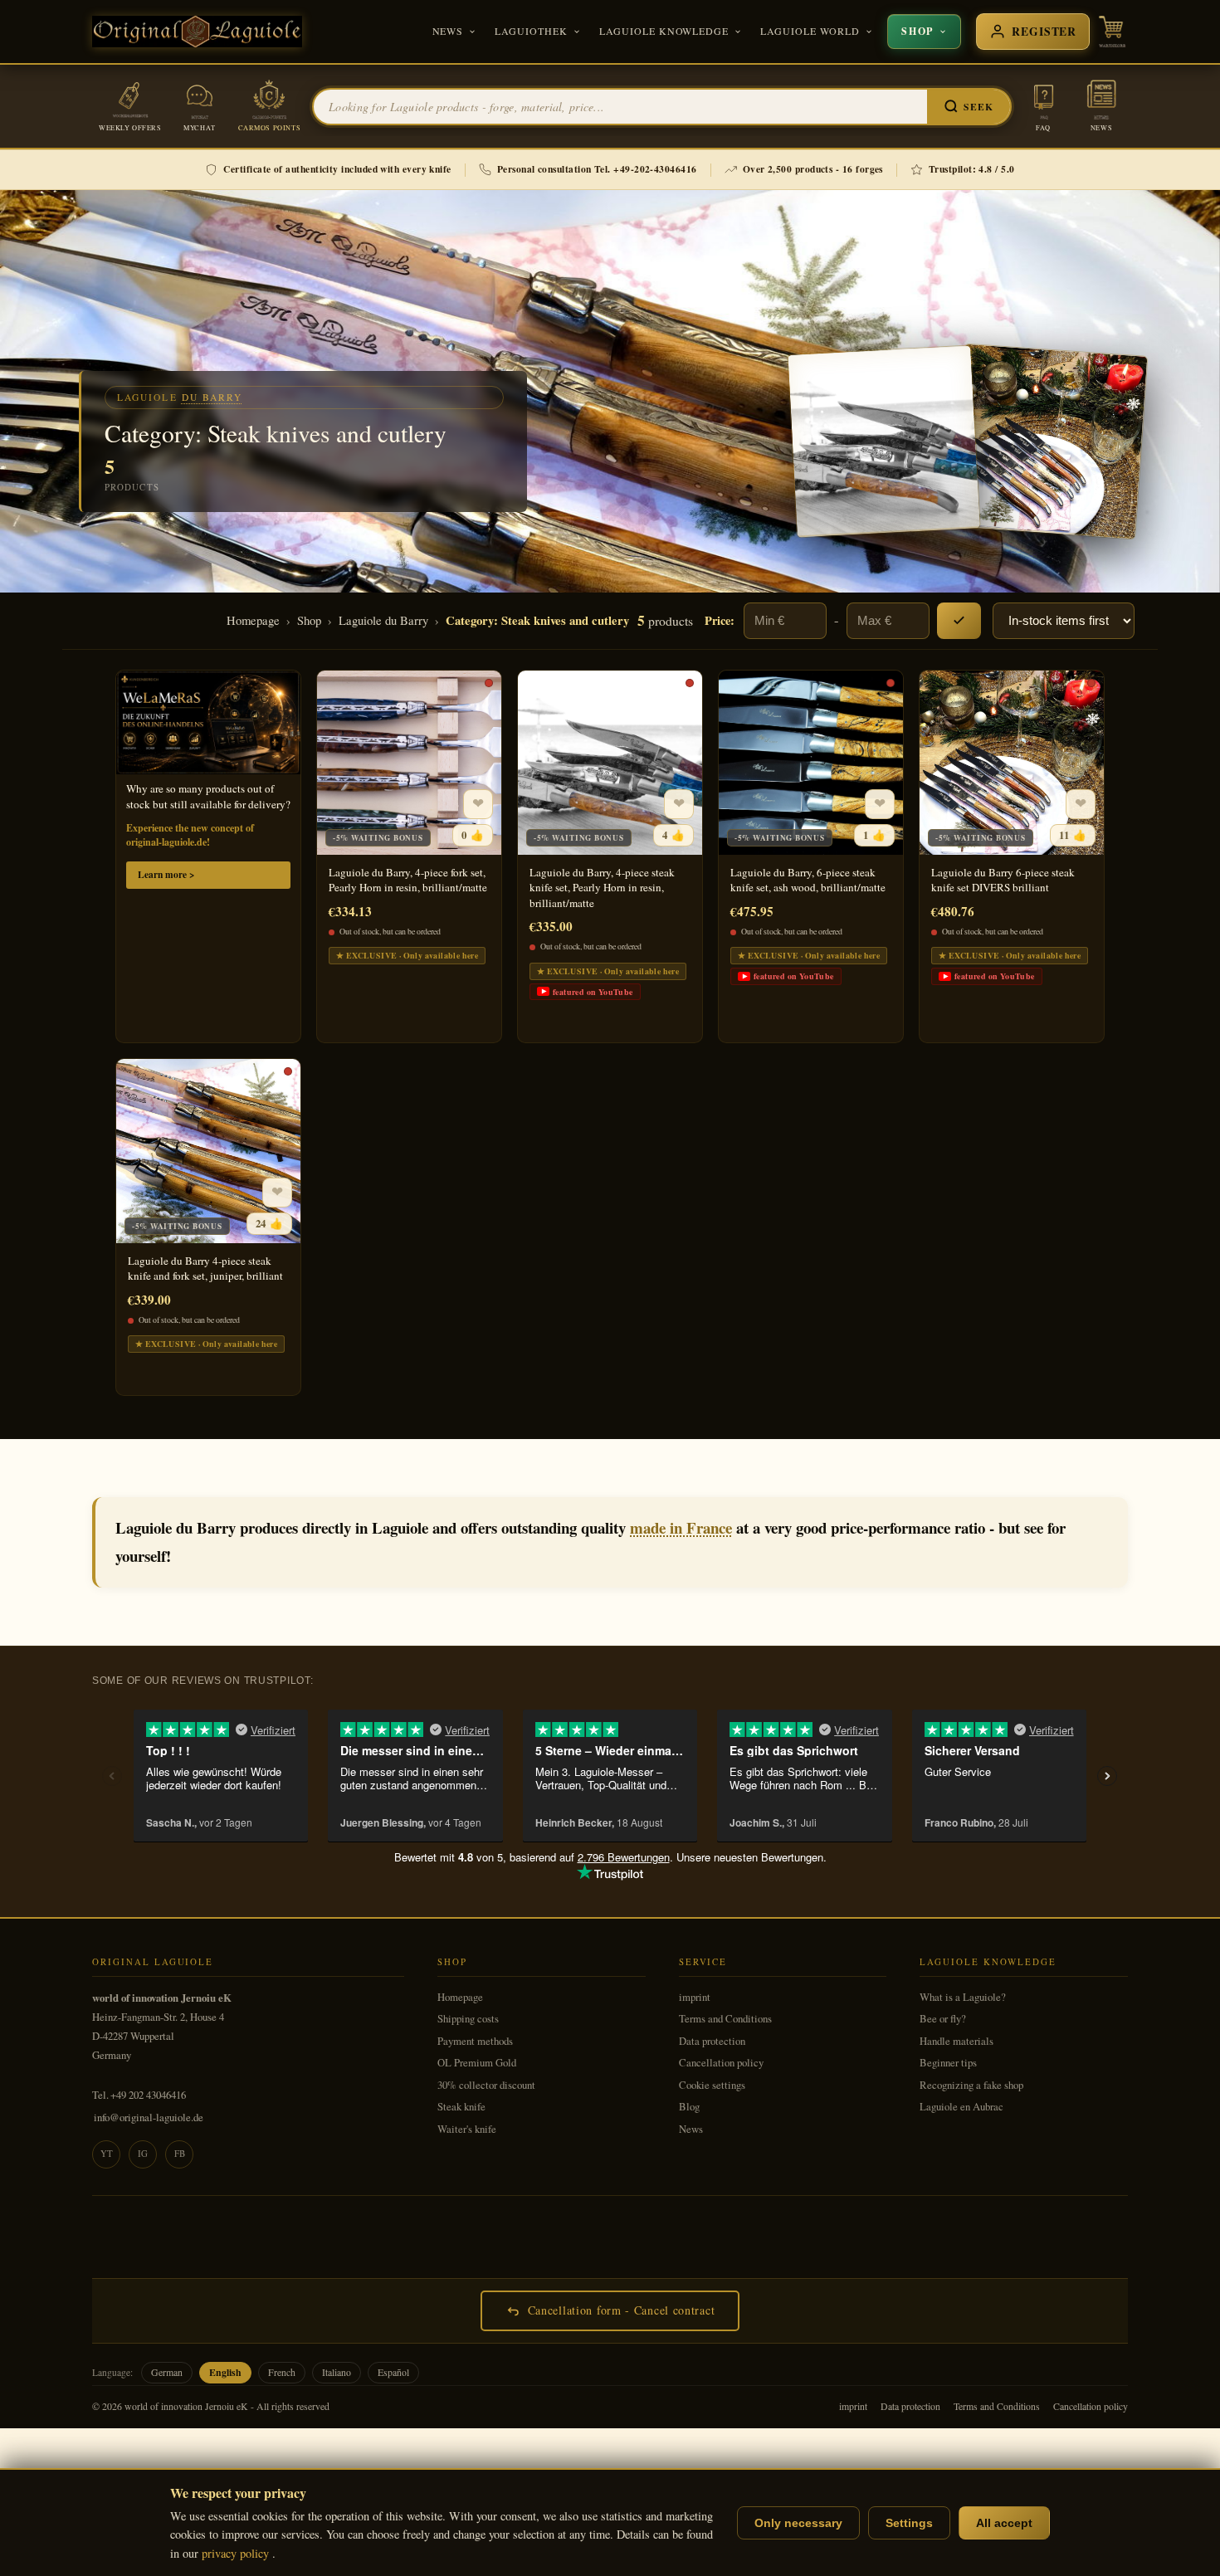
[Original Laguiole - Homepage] (197, 32)
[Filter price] (959, 621)
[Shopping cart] (1112, 32)
